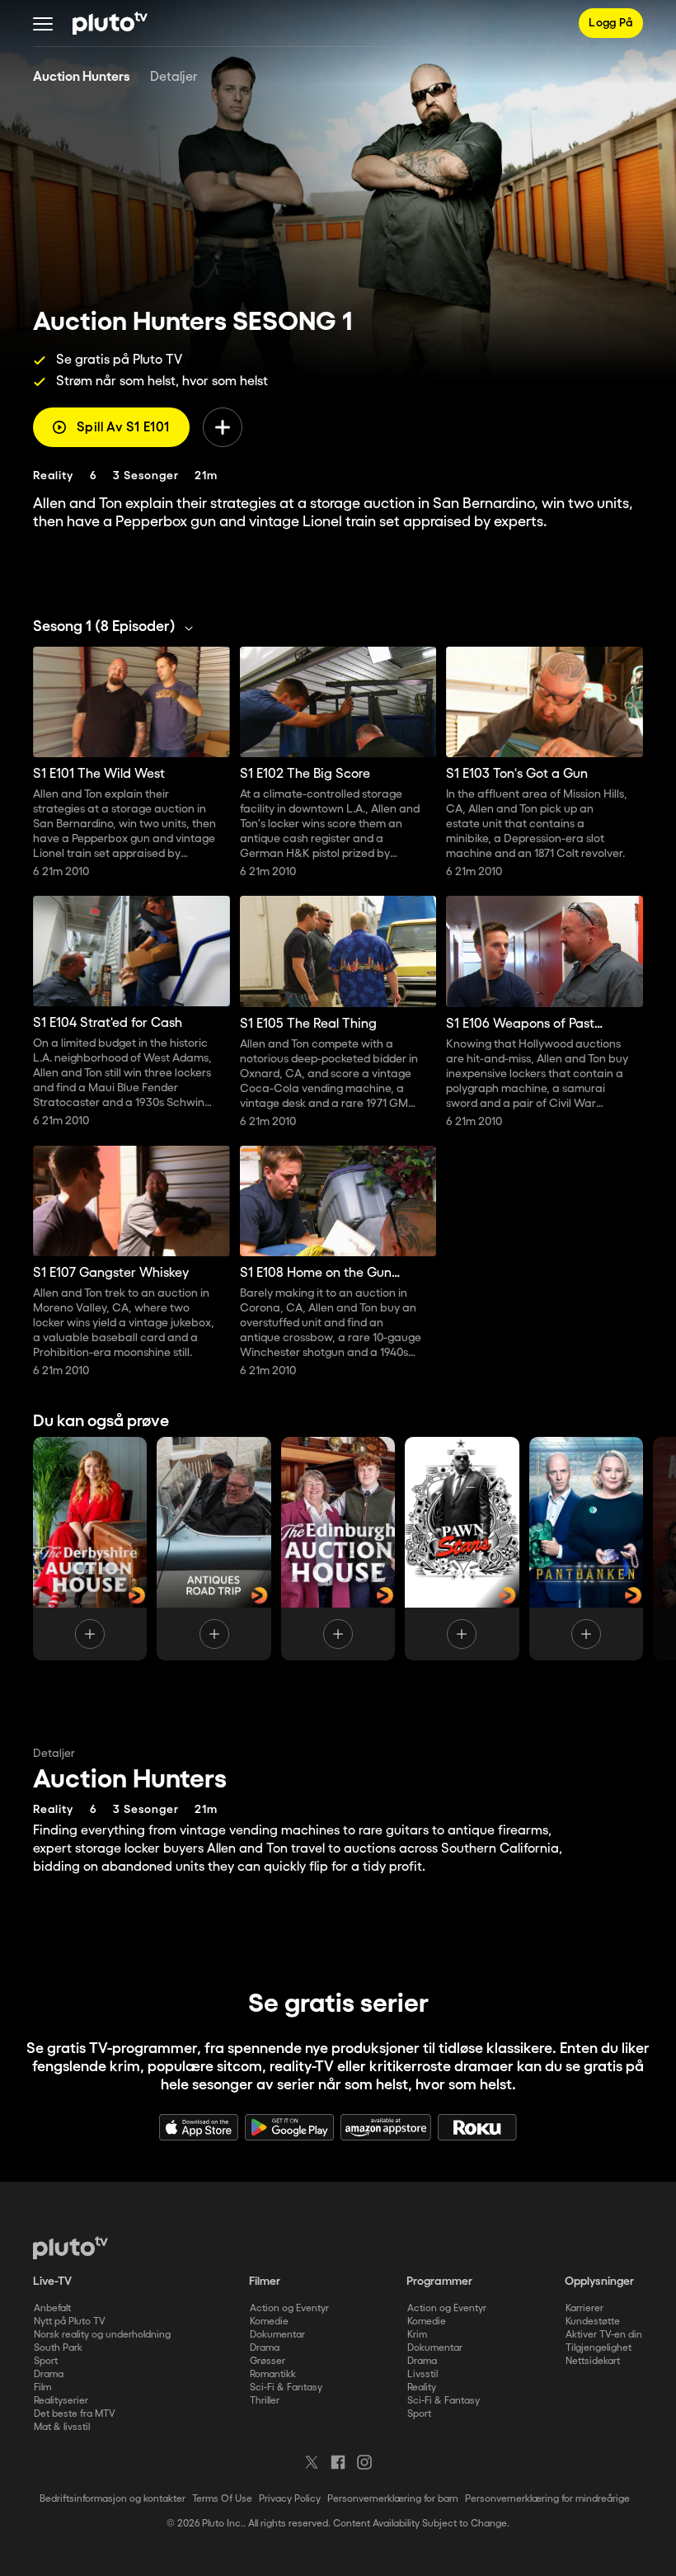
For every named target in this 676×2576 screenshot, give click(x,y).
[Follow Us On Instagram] (364, 2462)
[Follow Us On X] (312, 2462)
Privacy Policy (290, 2499)
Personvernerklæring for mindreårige (547, 2499)
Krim (417, 2335)
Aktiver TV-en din (604, 2335)
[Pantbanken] (586, 1549)
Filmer (265, 2282)
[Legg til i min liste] (223, 427)
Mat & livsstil (62, 2427)
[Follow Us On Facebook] (338, 2462)
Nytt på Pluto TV (70, 2322)
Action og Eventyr (289, 2308)
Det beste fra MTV (75, 2414)
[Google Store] (289, 2127)
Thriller (265, 2401)
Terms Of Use (222, 2499)
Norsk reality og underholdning (102, 2335)
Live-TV (52, 2282)
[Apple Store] (199, 2127)
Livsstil (422, 2374)
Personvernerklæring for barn (393, 2499)
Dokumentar (277, 2335)
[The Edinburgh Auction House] (338, 1549)
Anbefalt (52, 2308)
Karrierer (584, 2308)
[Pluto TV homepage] (70, 2248)
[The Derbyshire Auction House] (90, 1549)
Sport (46, 2361)
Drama (49, 2374)
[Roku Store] (477, 2127)
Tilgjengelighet (599, 2348)
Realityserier (61, 2401)
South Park (58, 2348)
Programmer (439, 2282)
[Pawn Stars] (462, 1549)
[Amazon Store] (386, 2127)
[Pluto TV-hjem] (110, 23)
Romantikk (273, 2374)
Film (42, 2388)
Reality (422, 2388)
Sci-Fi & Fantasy (286, 2388)
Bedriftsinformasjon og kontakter (113, 2499)
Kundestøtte (593, 2322)
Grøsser (268, 2361)
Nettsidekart (593, 2361)
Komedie (269, 2322)
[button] (43, 23)
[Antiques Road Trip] (214, 1549)
